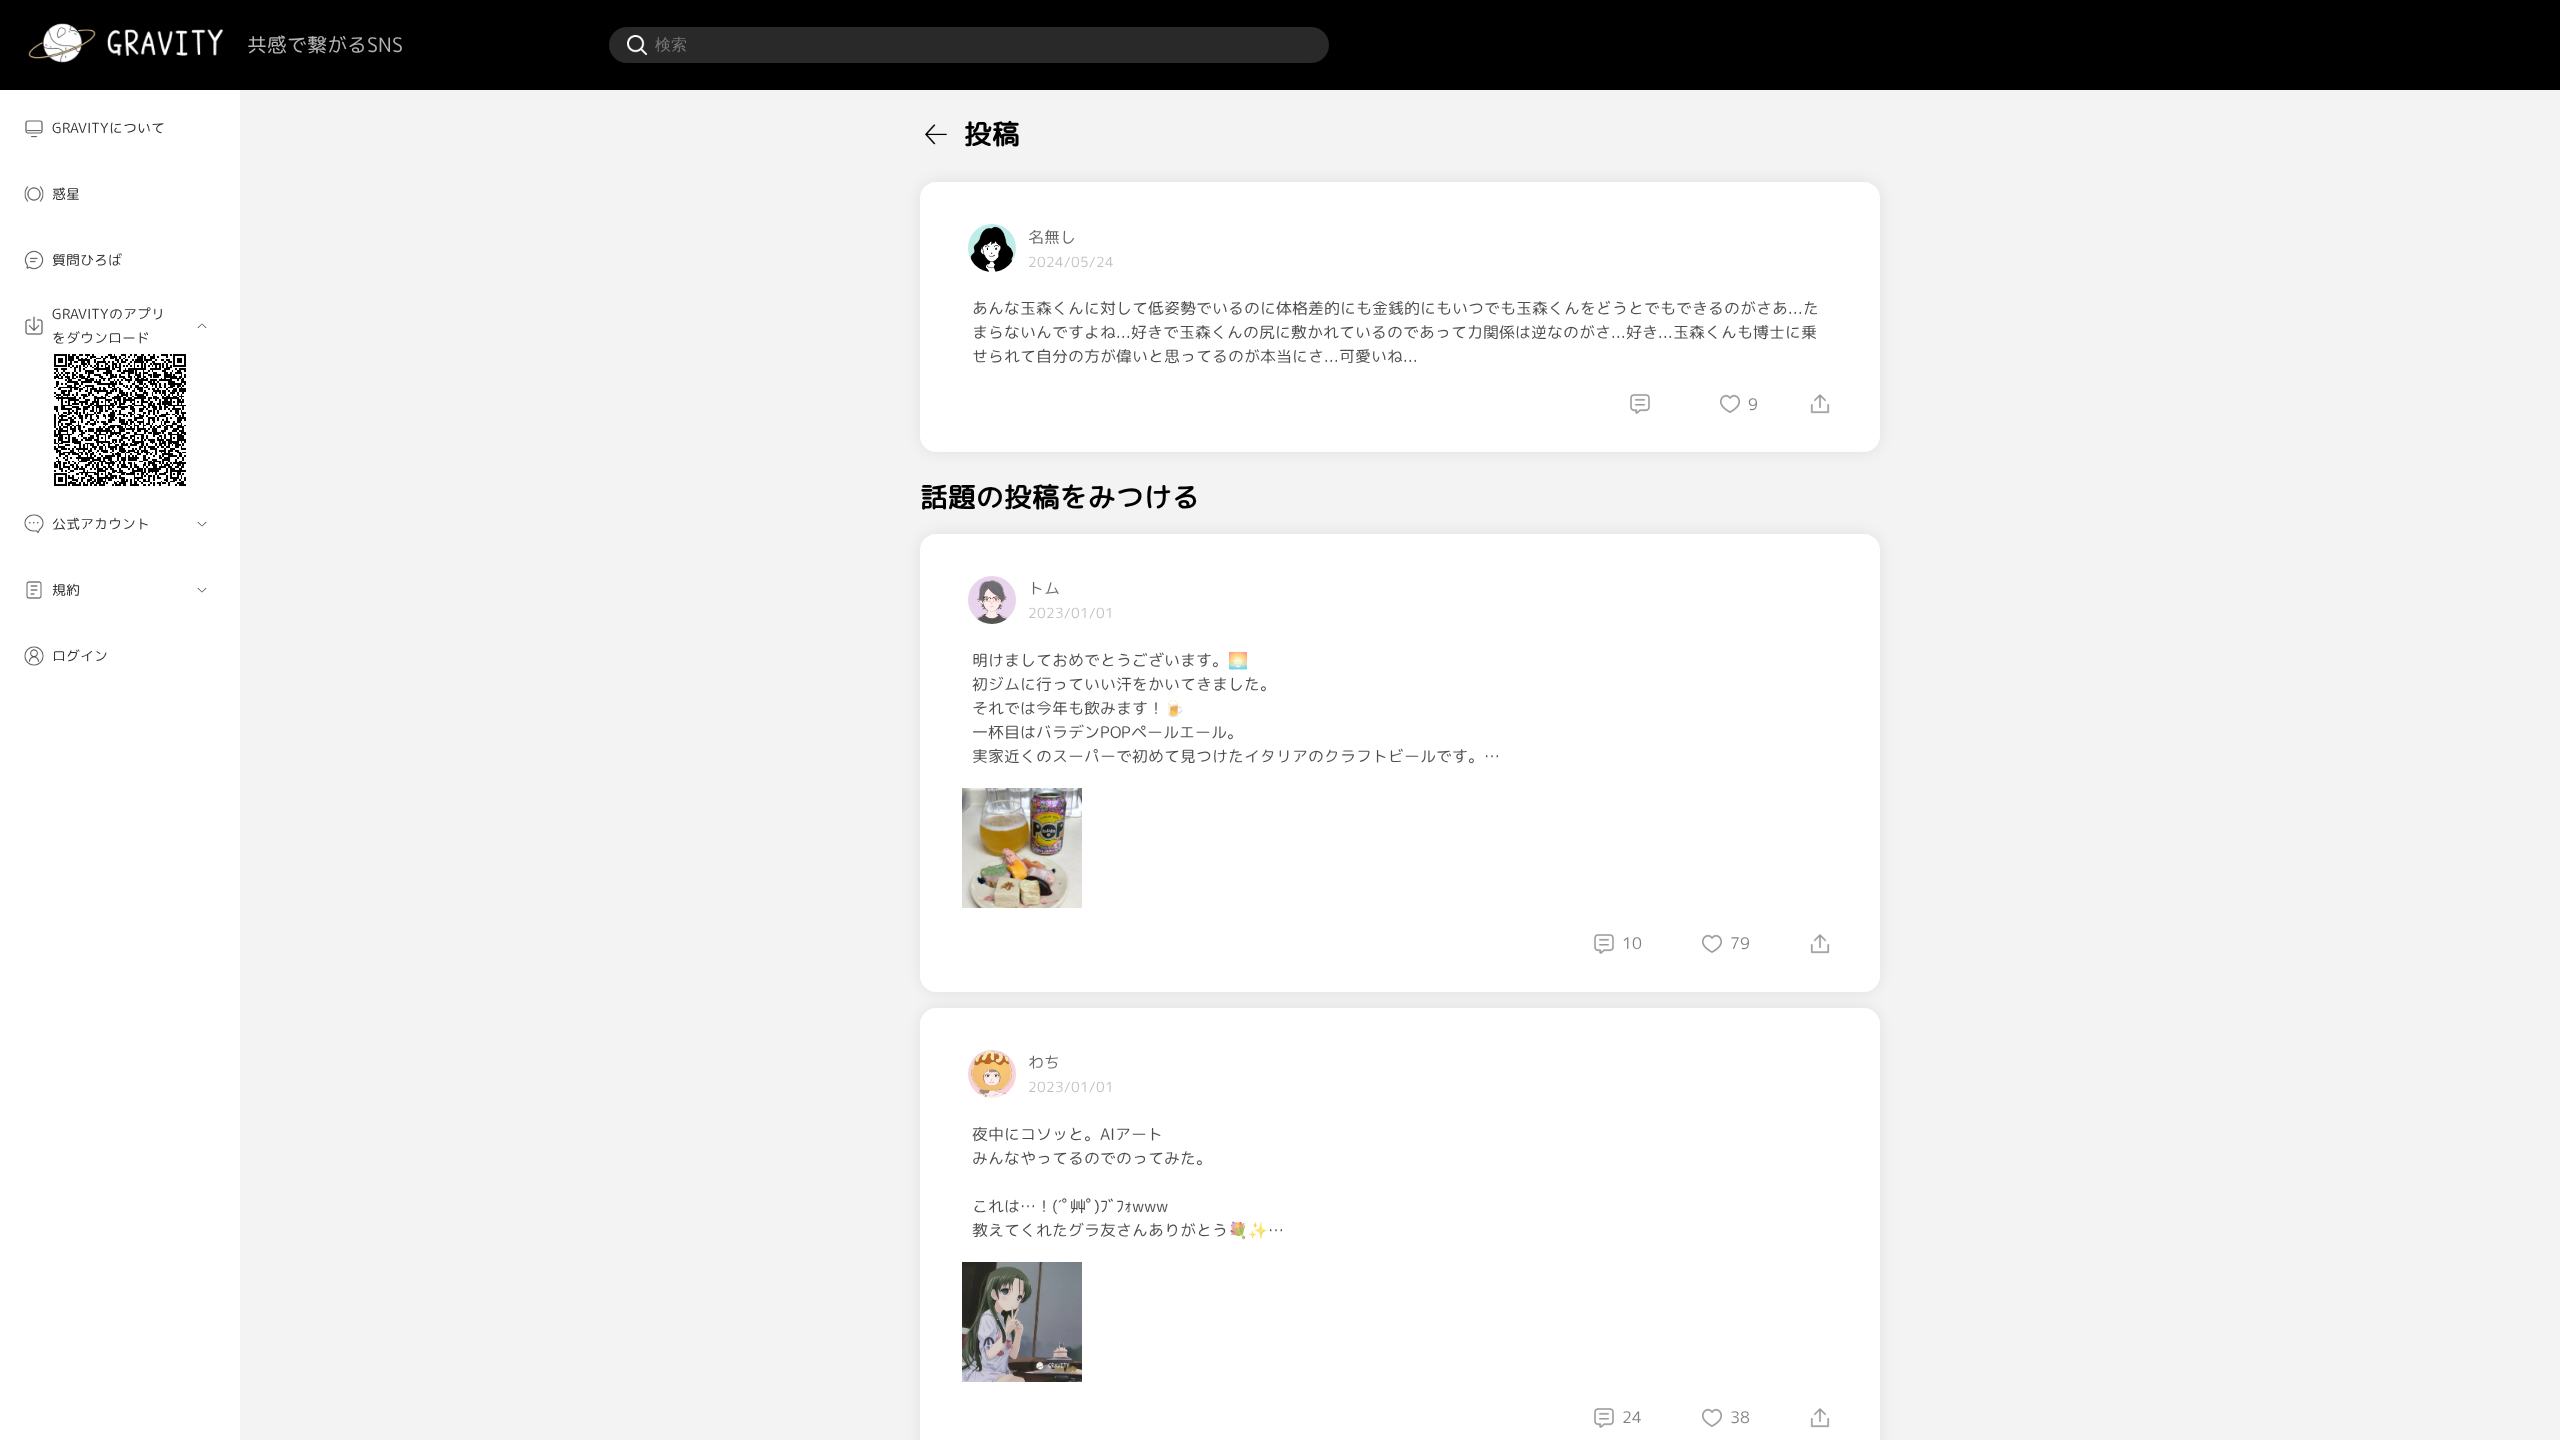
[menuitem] (120, 128)
